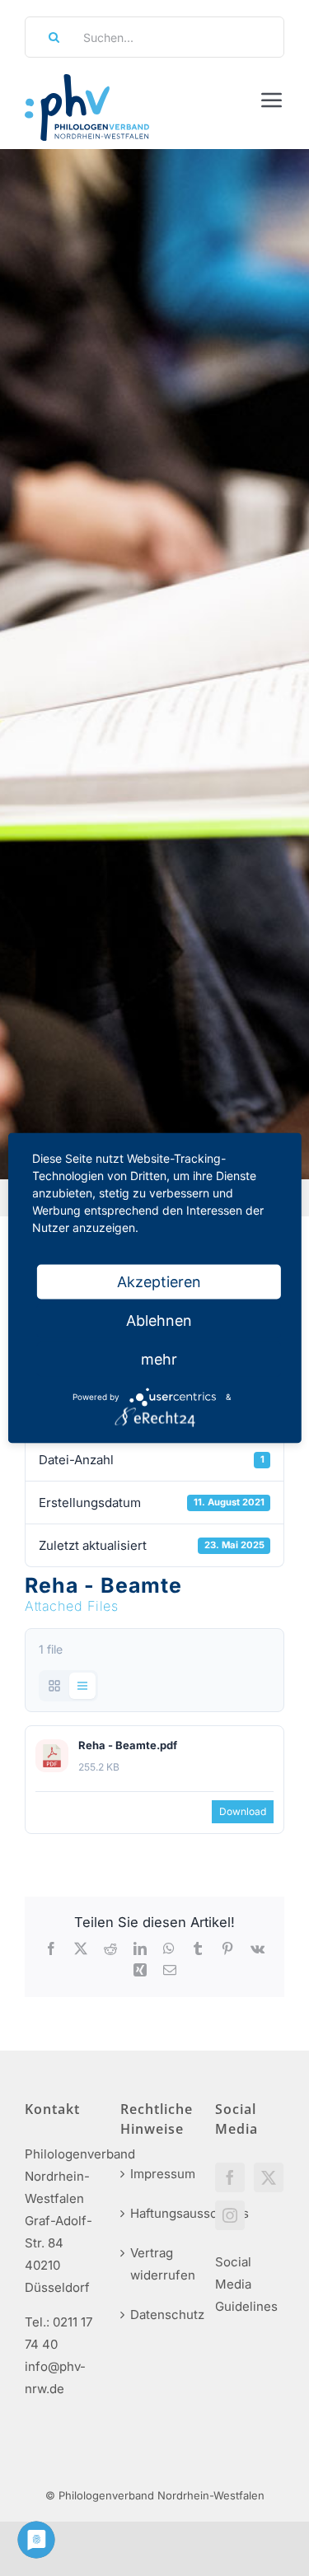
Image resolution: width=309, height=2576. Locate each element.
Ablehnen (159, 1321)
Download (243, 1811)
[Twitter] (269, 2177)
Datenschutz (156, 2315)
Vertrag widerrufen (156, 2264)
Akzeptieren (159, 1282)
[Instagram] (230, 2215)
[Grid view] (54, 1686)
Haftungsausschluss (156, 2213)
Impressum (156, 2174)
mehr (159, 1359)
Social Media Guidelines (246, 2284)
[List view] (82, 1686)
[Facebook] (230, 2177)
